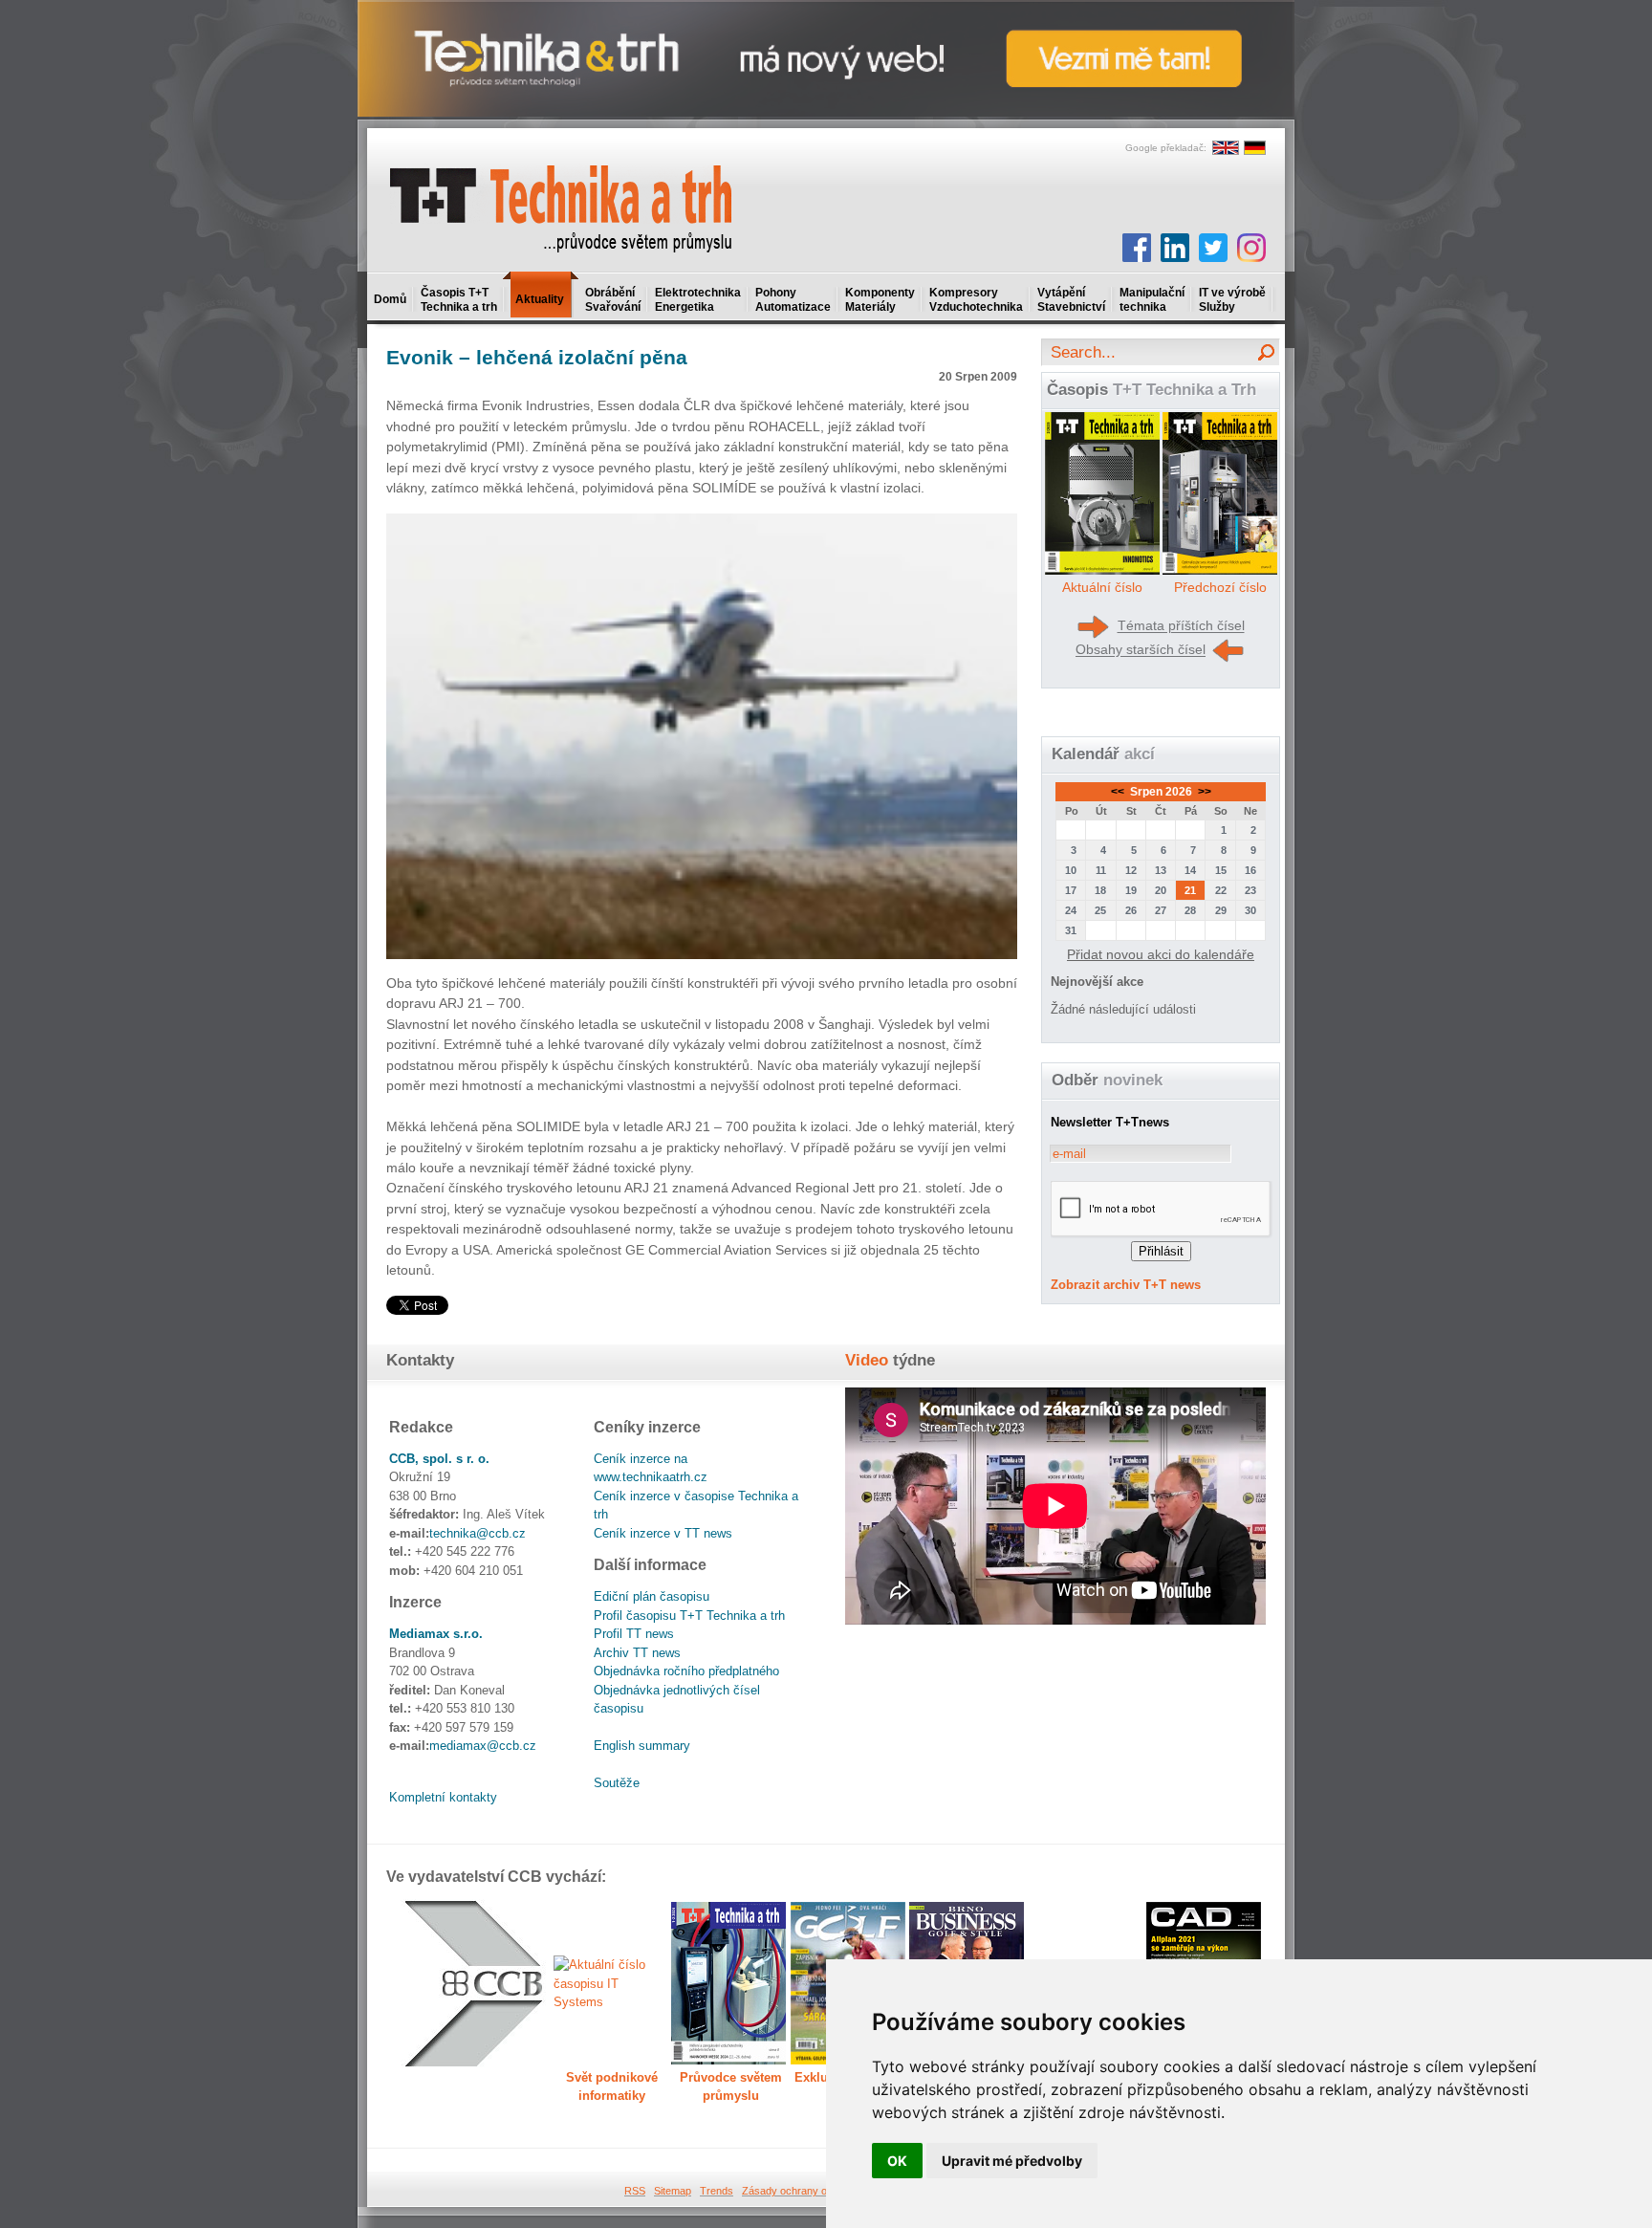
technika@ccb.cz (478, 1533)
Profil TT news (634, 1634)
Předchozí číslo (1220, 587)
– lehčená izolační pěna (537, 357)
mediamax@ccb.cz (483, 1746)
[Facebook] (1137, 248)
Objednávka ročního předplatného (686, 1671)
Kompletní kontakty (443, 1797)
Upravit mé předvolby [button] (1012, 2161)
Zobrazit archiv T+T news (1126, 1285)
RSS (635, 2191)
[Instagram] (1251, 248)
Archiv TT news (637, 1653)
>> (1203, 792)
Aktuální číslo (1102, 587)
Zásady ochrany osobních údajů (817, 2191)
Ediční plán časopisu (652, 1596)
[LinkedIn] (1175, 248)
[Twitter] (1213, 248)
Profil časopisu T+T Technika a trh (689, 1616)
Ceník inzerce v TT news (663, 1533)
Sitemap (673, 2191)
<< (1119, 792)
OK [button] (897, 2161)
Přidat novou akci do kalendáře (1161, 954)
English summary (642, 1746)
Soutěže (617, 1783)
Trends (717, 2191)
